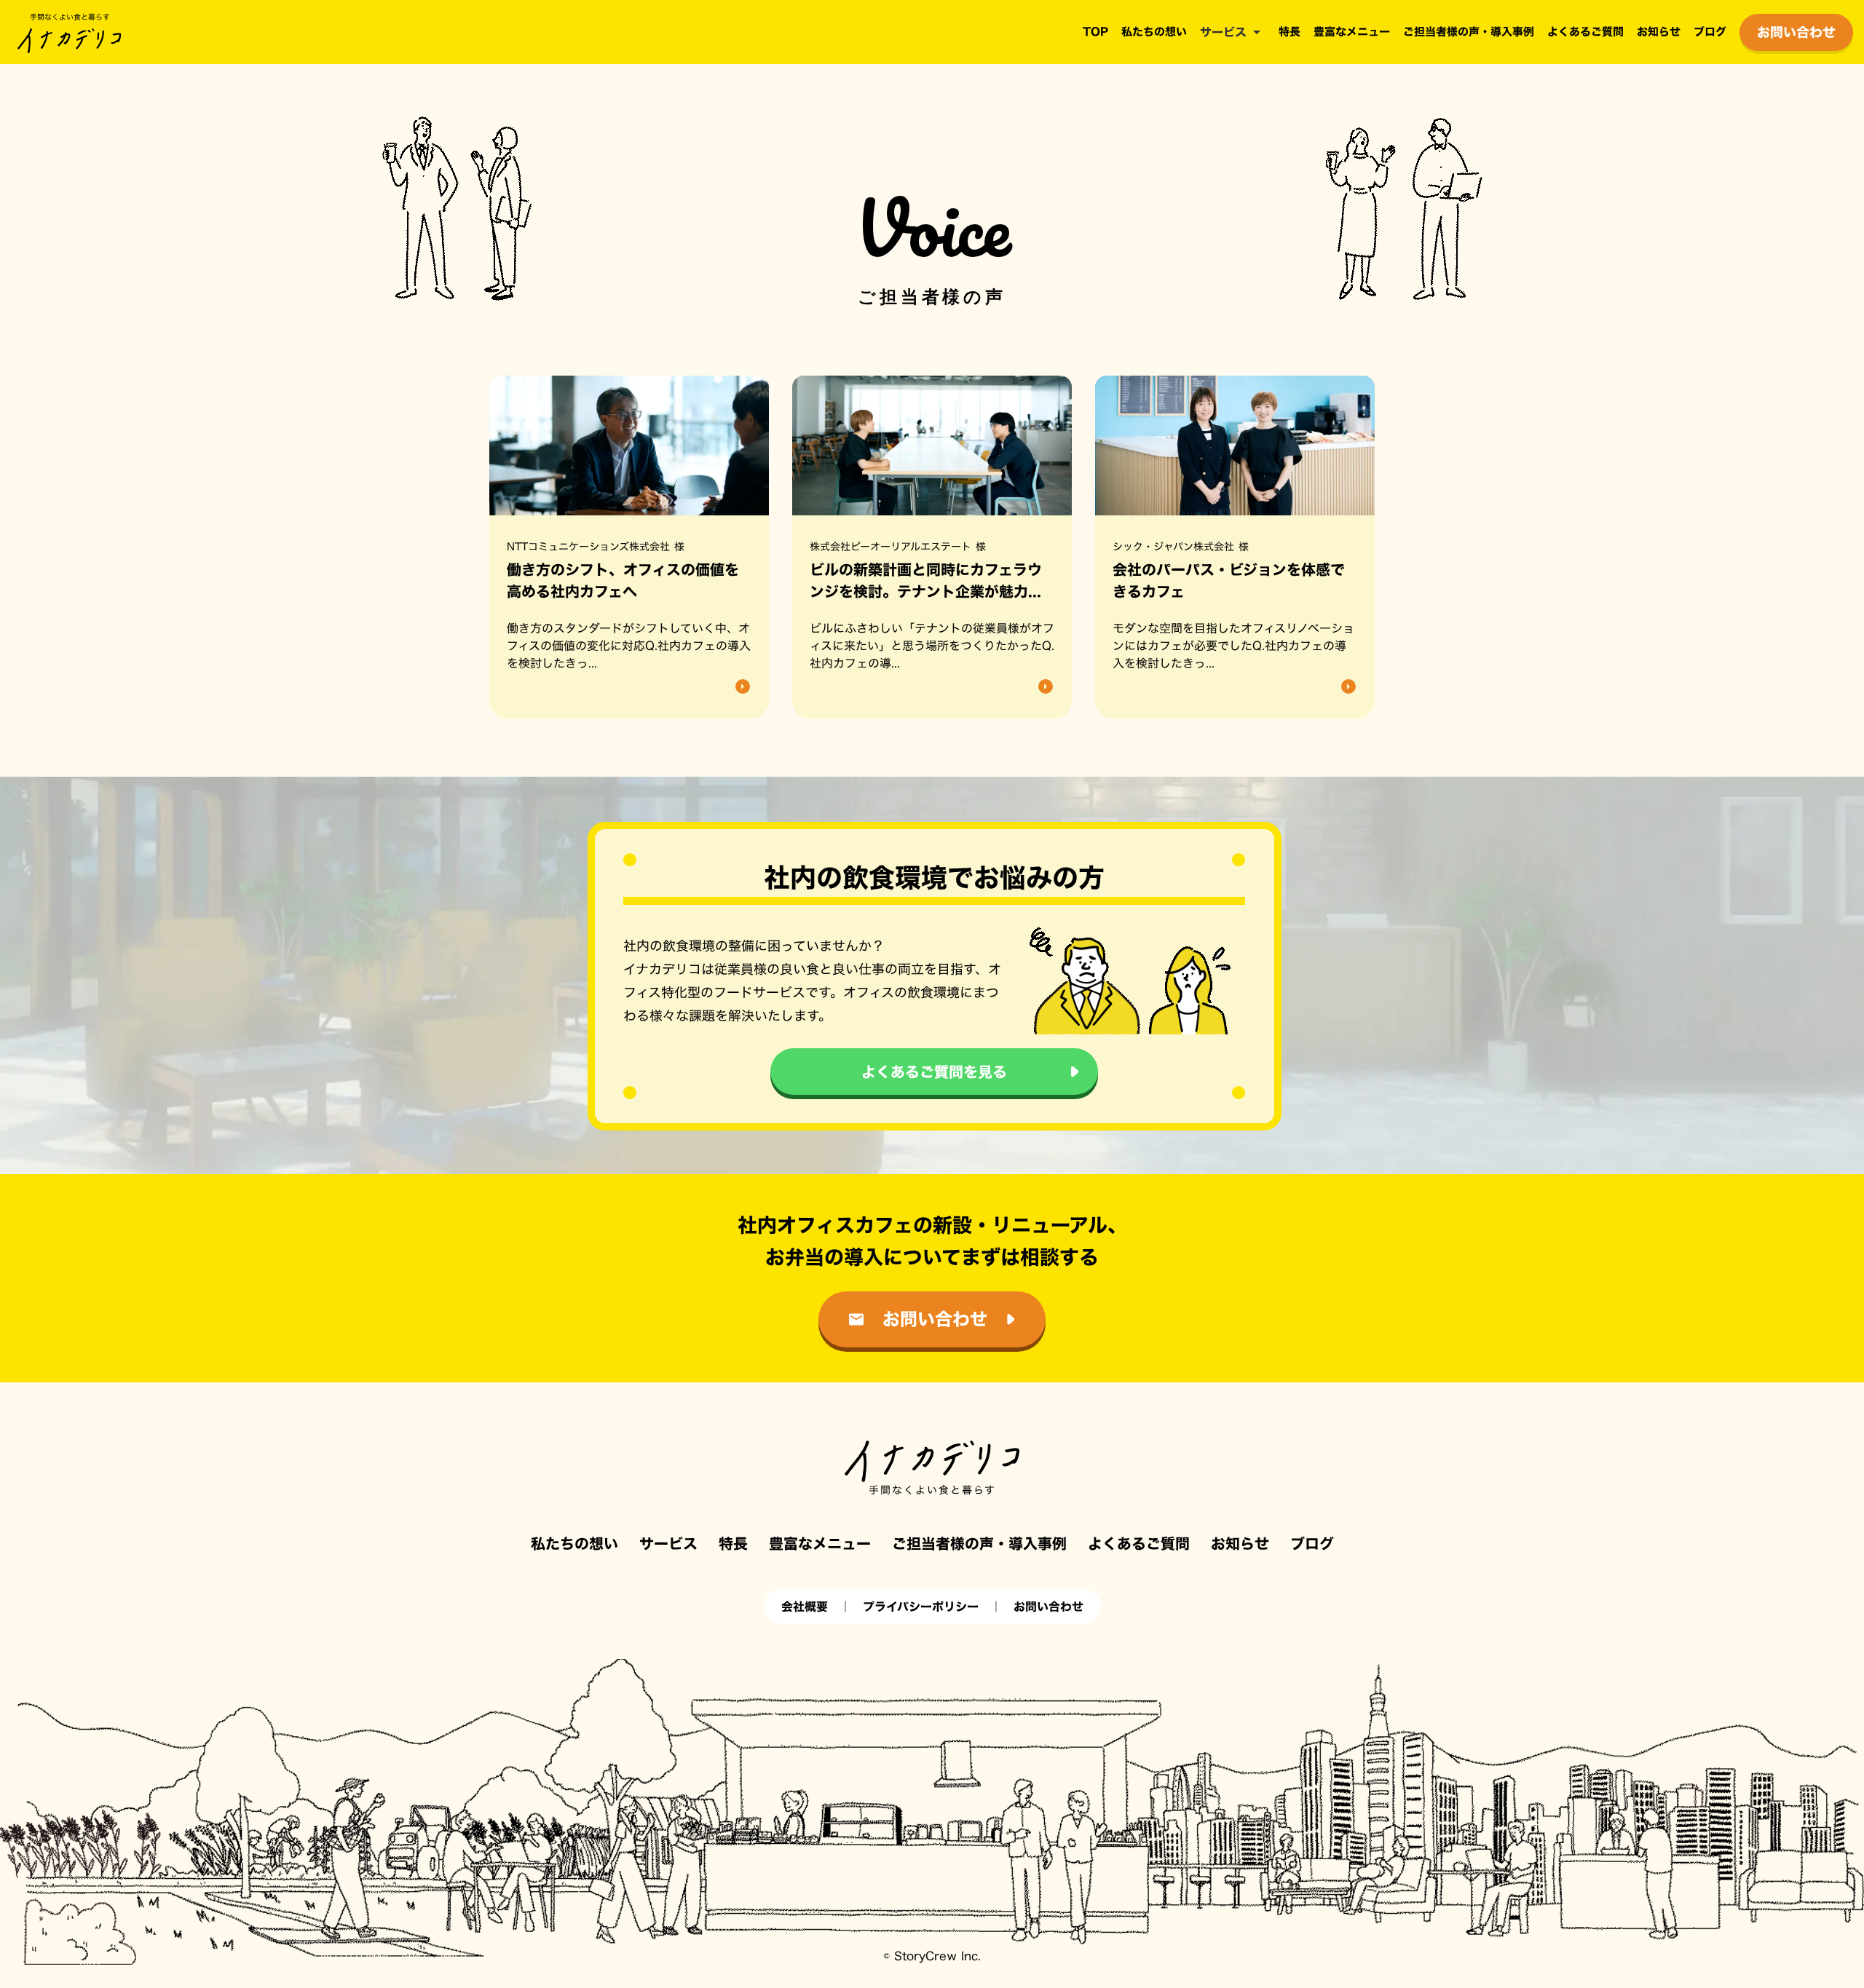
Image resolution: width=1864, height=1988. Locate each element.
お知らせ (1659, 32)
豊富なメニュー (1352, 32)
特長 (1290, 32)
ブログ (1710, 32)
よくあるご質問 (1585, 32)
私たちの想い (1154, 32)
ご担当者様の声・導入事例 (1469, 32)
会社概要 (805, 1607)
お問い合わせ (1048, 1607)
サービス (1223, 32)
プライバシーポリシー (921, 1607)
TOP (1095, 32)
